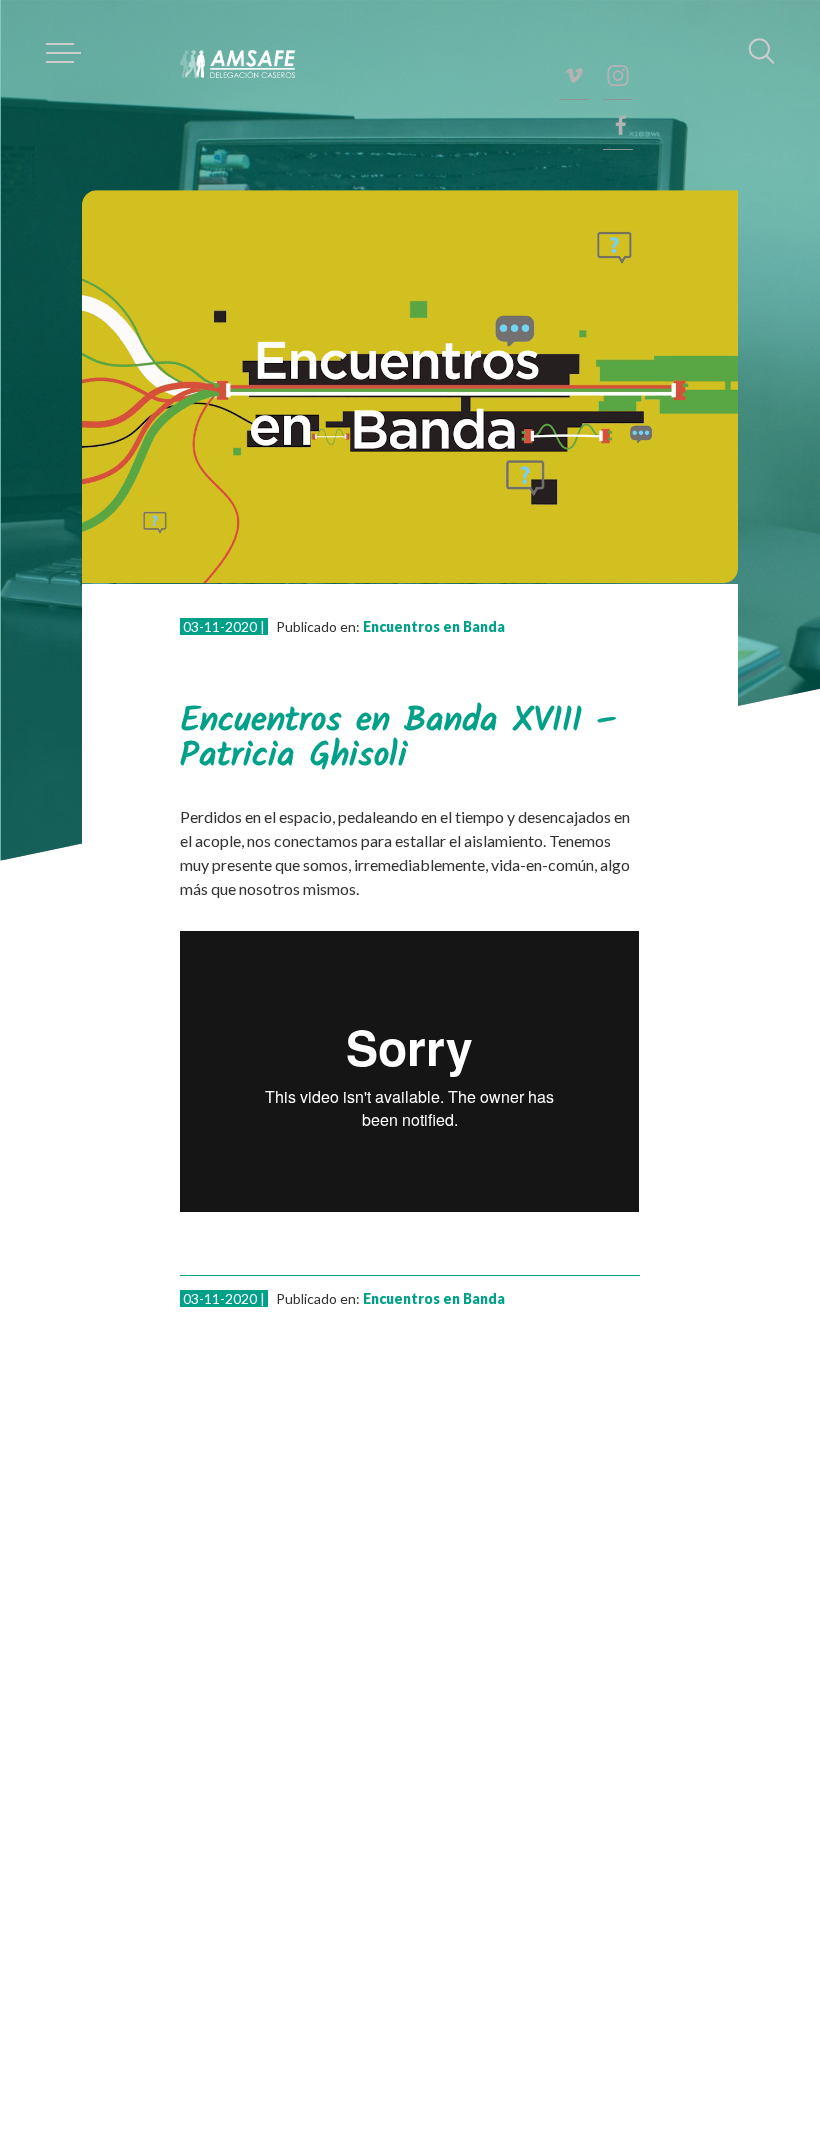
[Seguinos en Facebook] (618, 125)
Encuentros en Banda (434, 626)
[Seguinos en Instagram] (618, 75)
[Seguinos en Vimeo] (574, 75)
